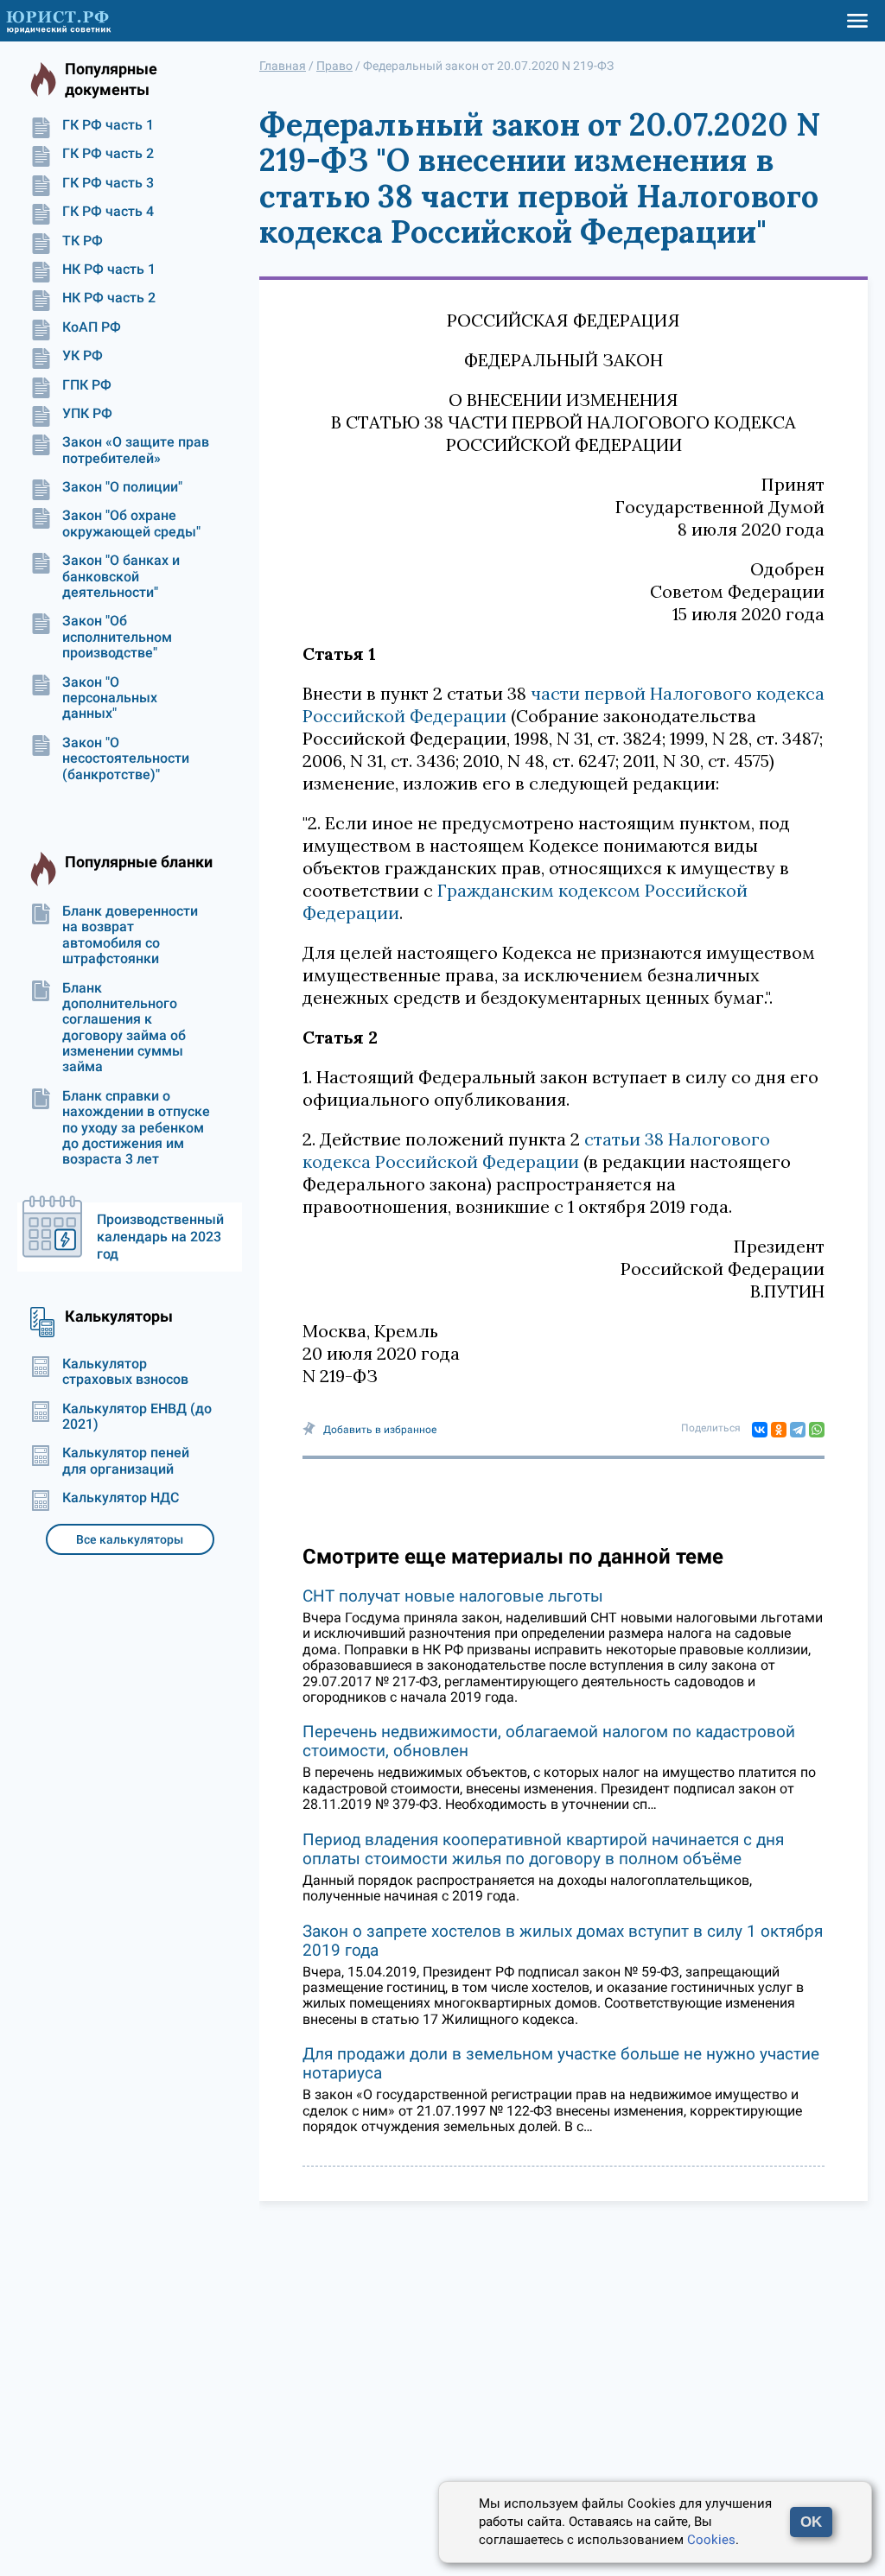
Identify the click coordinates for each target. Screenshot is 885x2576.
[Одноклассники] (779, 1430)
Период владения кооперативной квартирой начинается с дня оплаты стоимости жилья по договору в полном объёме (543, 1849)
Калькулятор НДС (121, 1498)
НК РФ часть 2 (109, 298)
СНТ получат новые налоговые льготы (453, 1596)
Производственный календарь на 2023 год (160, 1237)
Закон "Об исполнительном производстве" (117, 637)
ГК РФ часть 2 (108, 154)
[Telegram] (798, 1430)
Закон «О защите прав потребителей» (136, 450)
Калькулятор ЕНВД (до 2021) (137, 1417)
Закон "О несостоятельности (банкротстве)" (126, 759)
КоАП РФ (92, 327)
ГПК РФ (87, 385)
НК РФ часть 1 (109, 270)
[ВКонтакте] (760, 1430)
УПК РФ (87, 414)
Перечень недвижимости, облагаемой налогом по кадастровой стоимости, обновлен (549, 1741)
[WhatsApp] (817, 1430)
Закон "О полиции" (122, 487)
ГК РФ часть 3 (108, 183)
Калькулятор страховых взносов (125, 1372)
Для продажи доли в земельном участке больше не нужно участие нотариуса (561, 2063)
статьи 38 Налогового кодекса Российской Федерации (536, 1150)
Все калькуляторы (130, 1539)
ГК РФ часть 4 (108, 212)
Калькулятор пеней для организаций (126, 1461)
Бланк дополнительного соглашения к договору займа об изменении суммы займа (124, 1028)
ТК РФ (83, 241)
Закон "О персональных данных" (110, 698)
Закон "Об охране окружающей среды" (131, 523)
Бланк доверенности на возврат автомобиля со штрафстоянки (130, 935)
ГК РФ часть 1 (108, 125)
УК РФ (83, 356)
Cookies (711, 2540)
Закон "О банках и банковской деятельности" (121, 577)
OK (811, 2522)
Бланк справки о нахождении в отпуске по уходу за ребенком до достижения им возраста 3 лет (136, 1128)
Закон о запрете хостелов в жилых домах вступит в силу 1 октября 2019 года (563, 1941)
